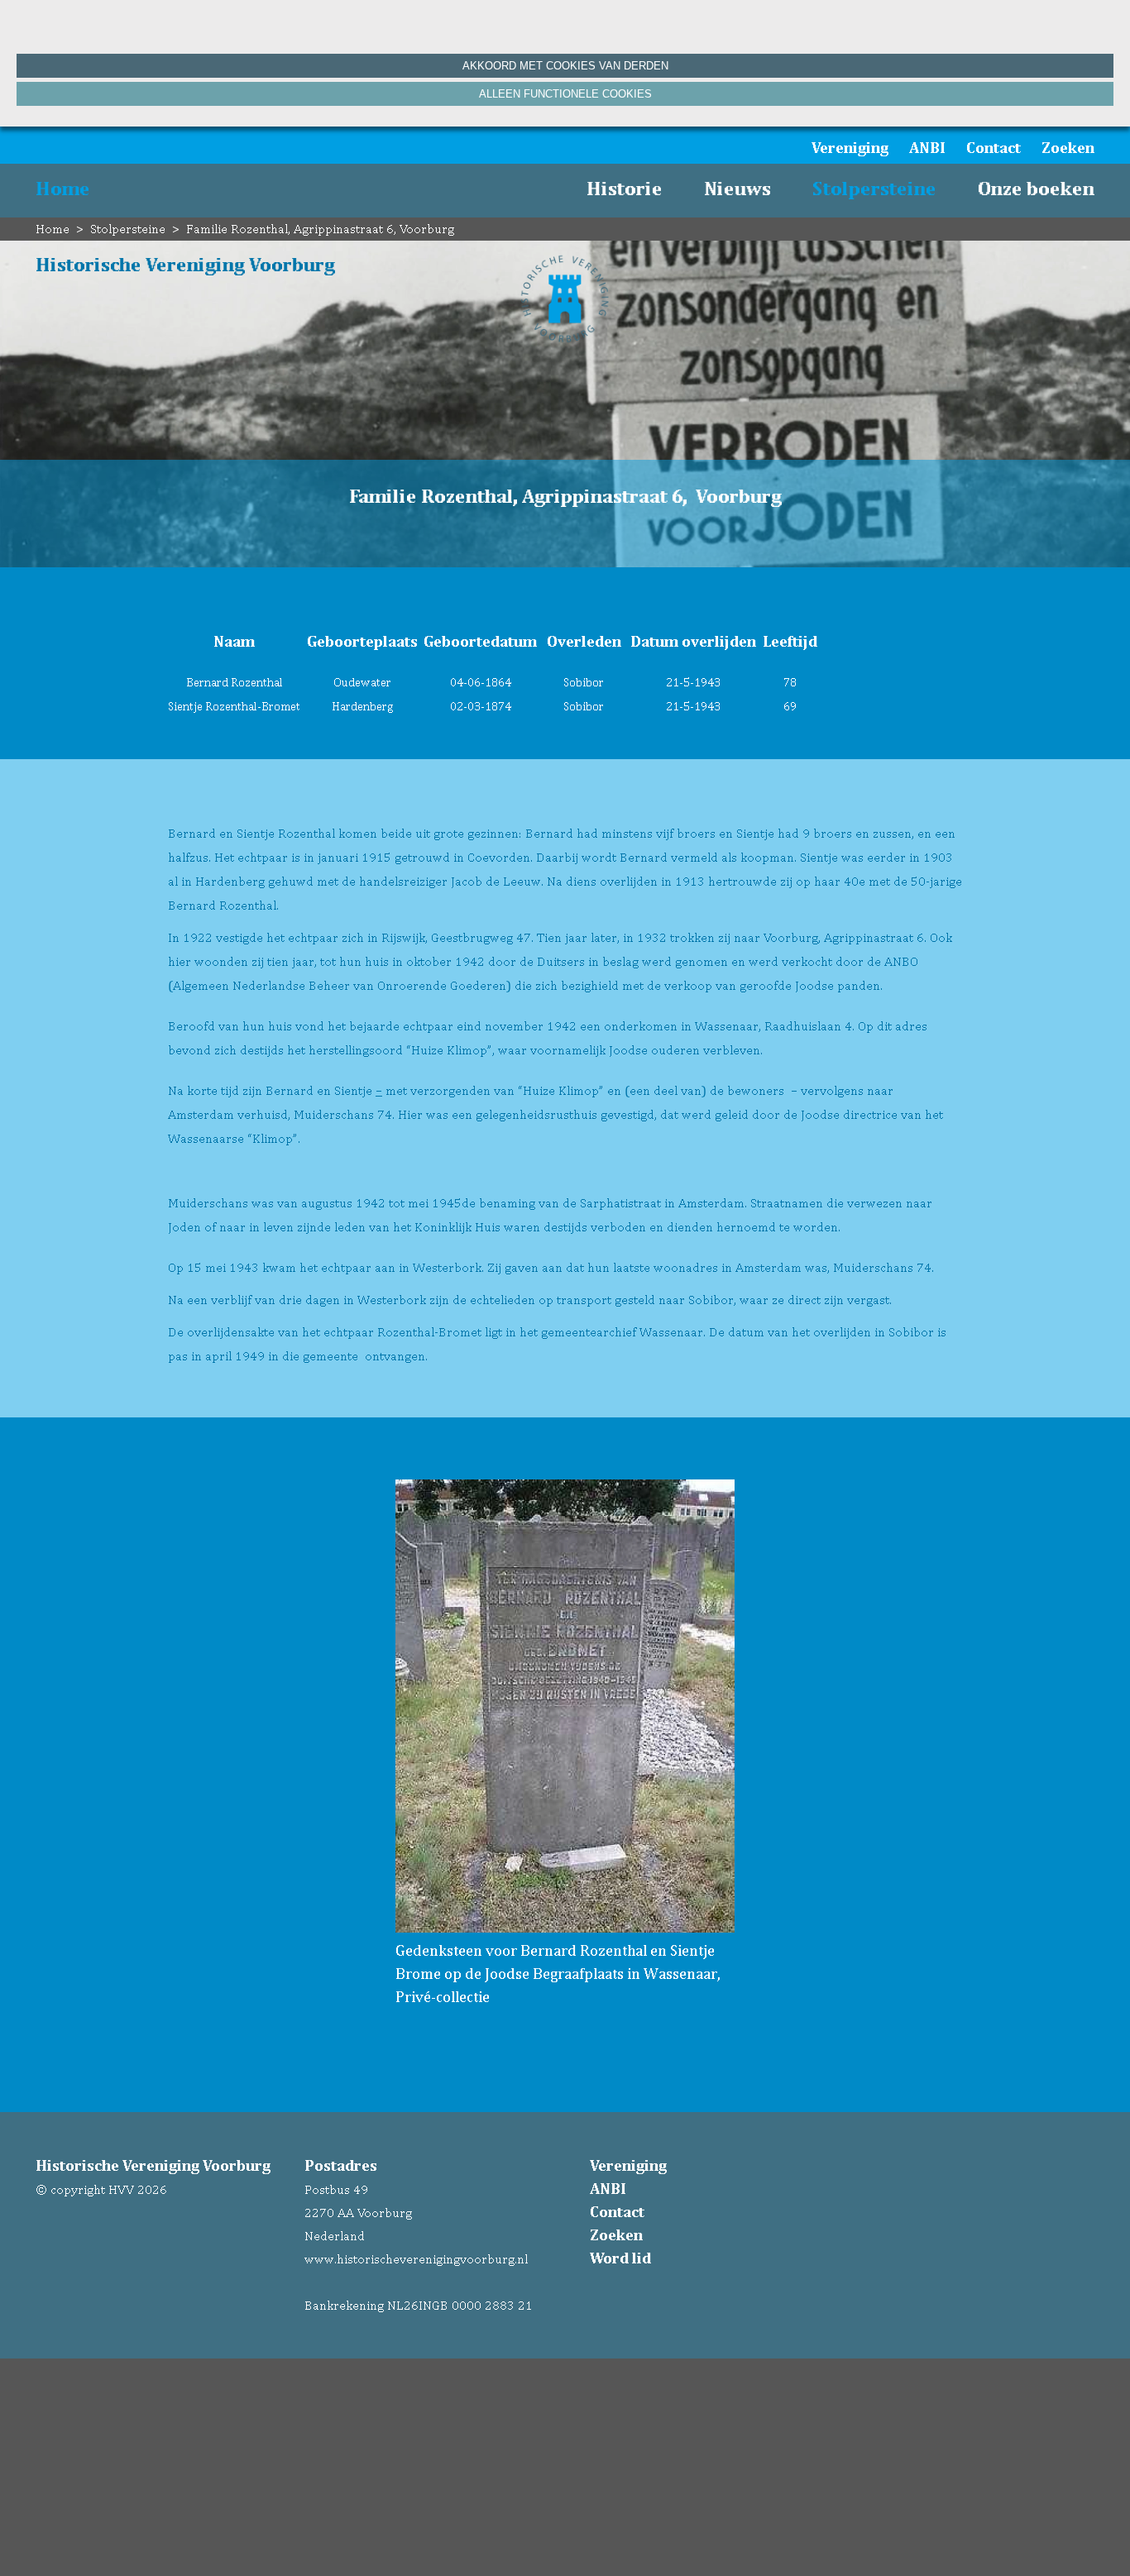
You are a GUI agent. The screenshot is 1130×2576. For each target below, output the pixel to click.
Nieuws (737, 188)
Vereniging (850, 147)
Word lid (620, 2258)
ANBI (927, 147)
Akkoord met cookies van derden (565, 66)
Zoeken (1068, 147)
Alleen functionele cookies (565, 94)
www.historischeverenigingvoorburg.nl (416, 2259)
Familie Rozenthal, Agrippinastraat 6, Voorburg (320, 229)
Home (63, 188)
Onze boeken (1036, 188)
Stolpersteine (874, 188)
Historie (625, 188)
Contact (994, 147)
